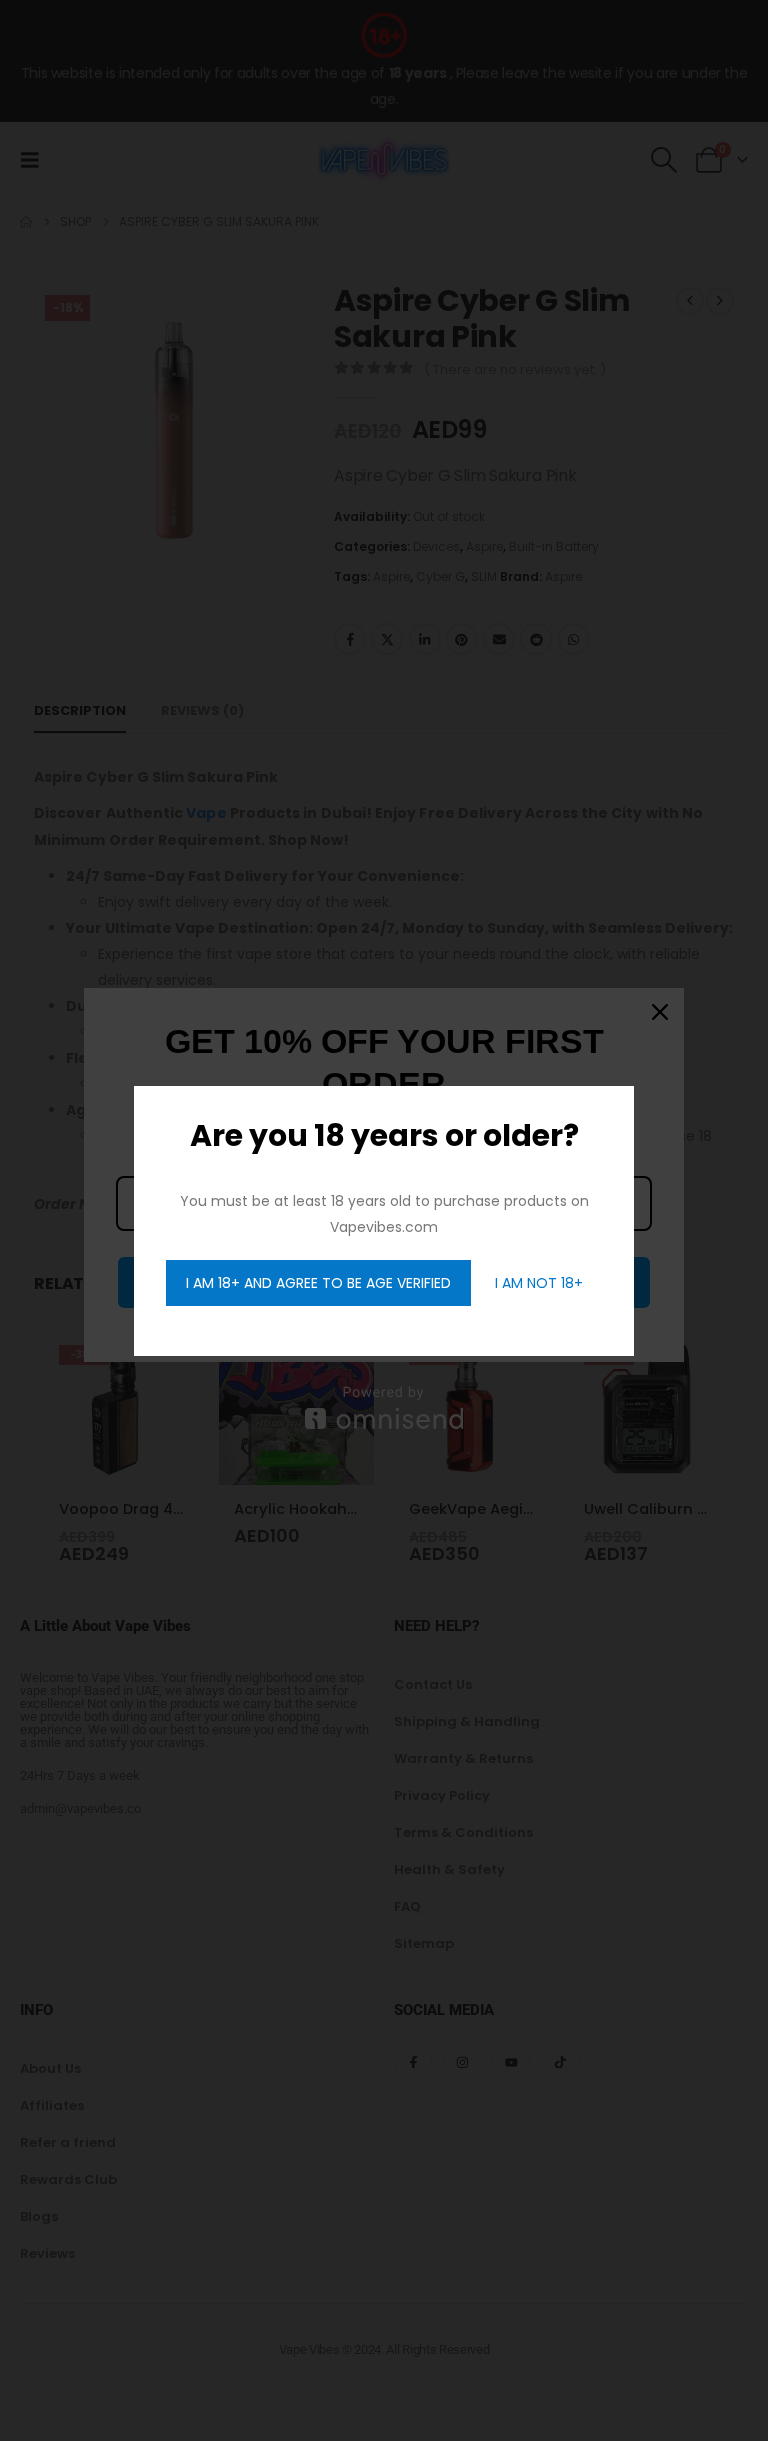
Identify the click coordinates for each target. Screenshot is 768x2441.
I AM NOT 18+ (539, 1283)
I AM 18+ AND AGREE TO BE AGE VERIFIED (318, 1283)
